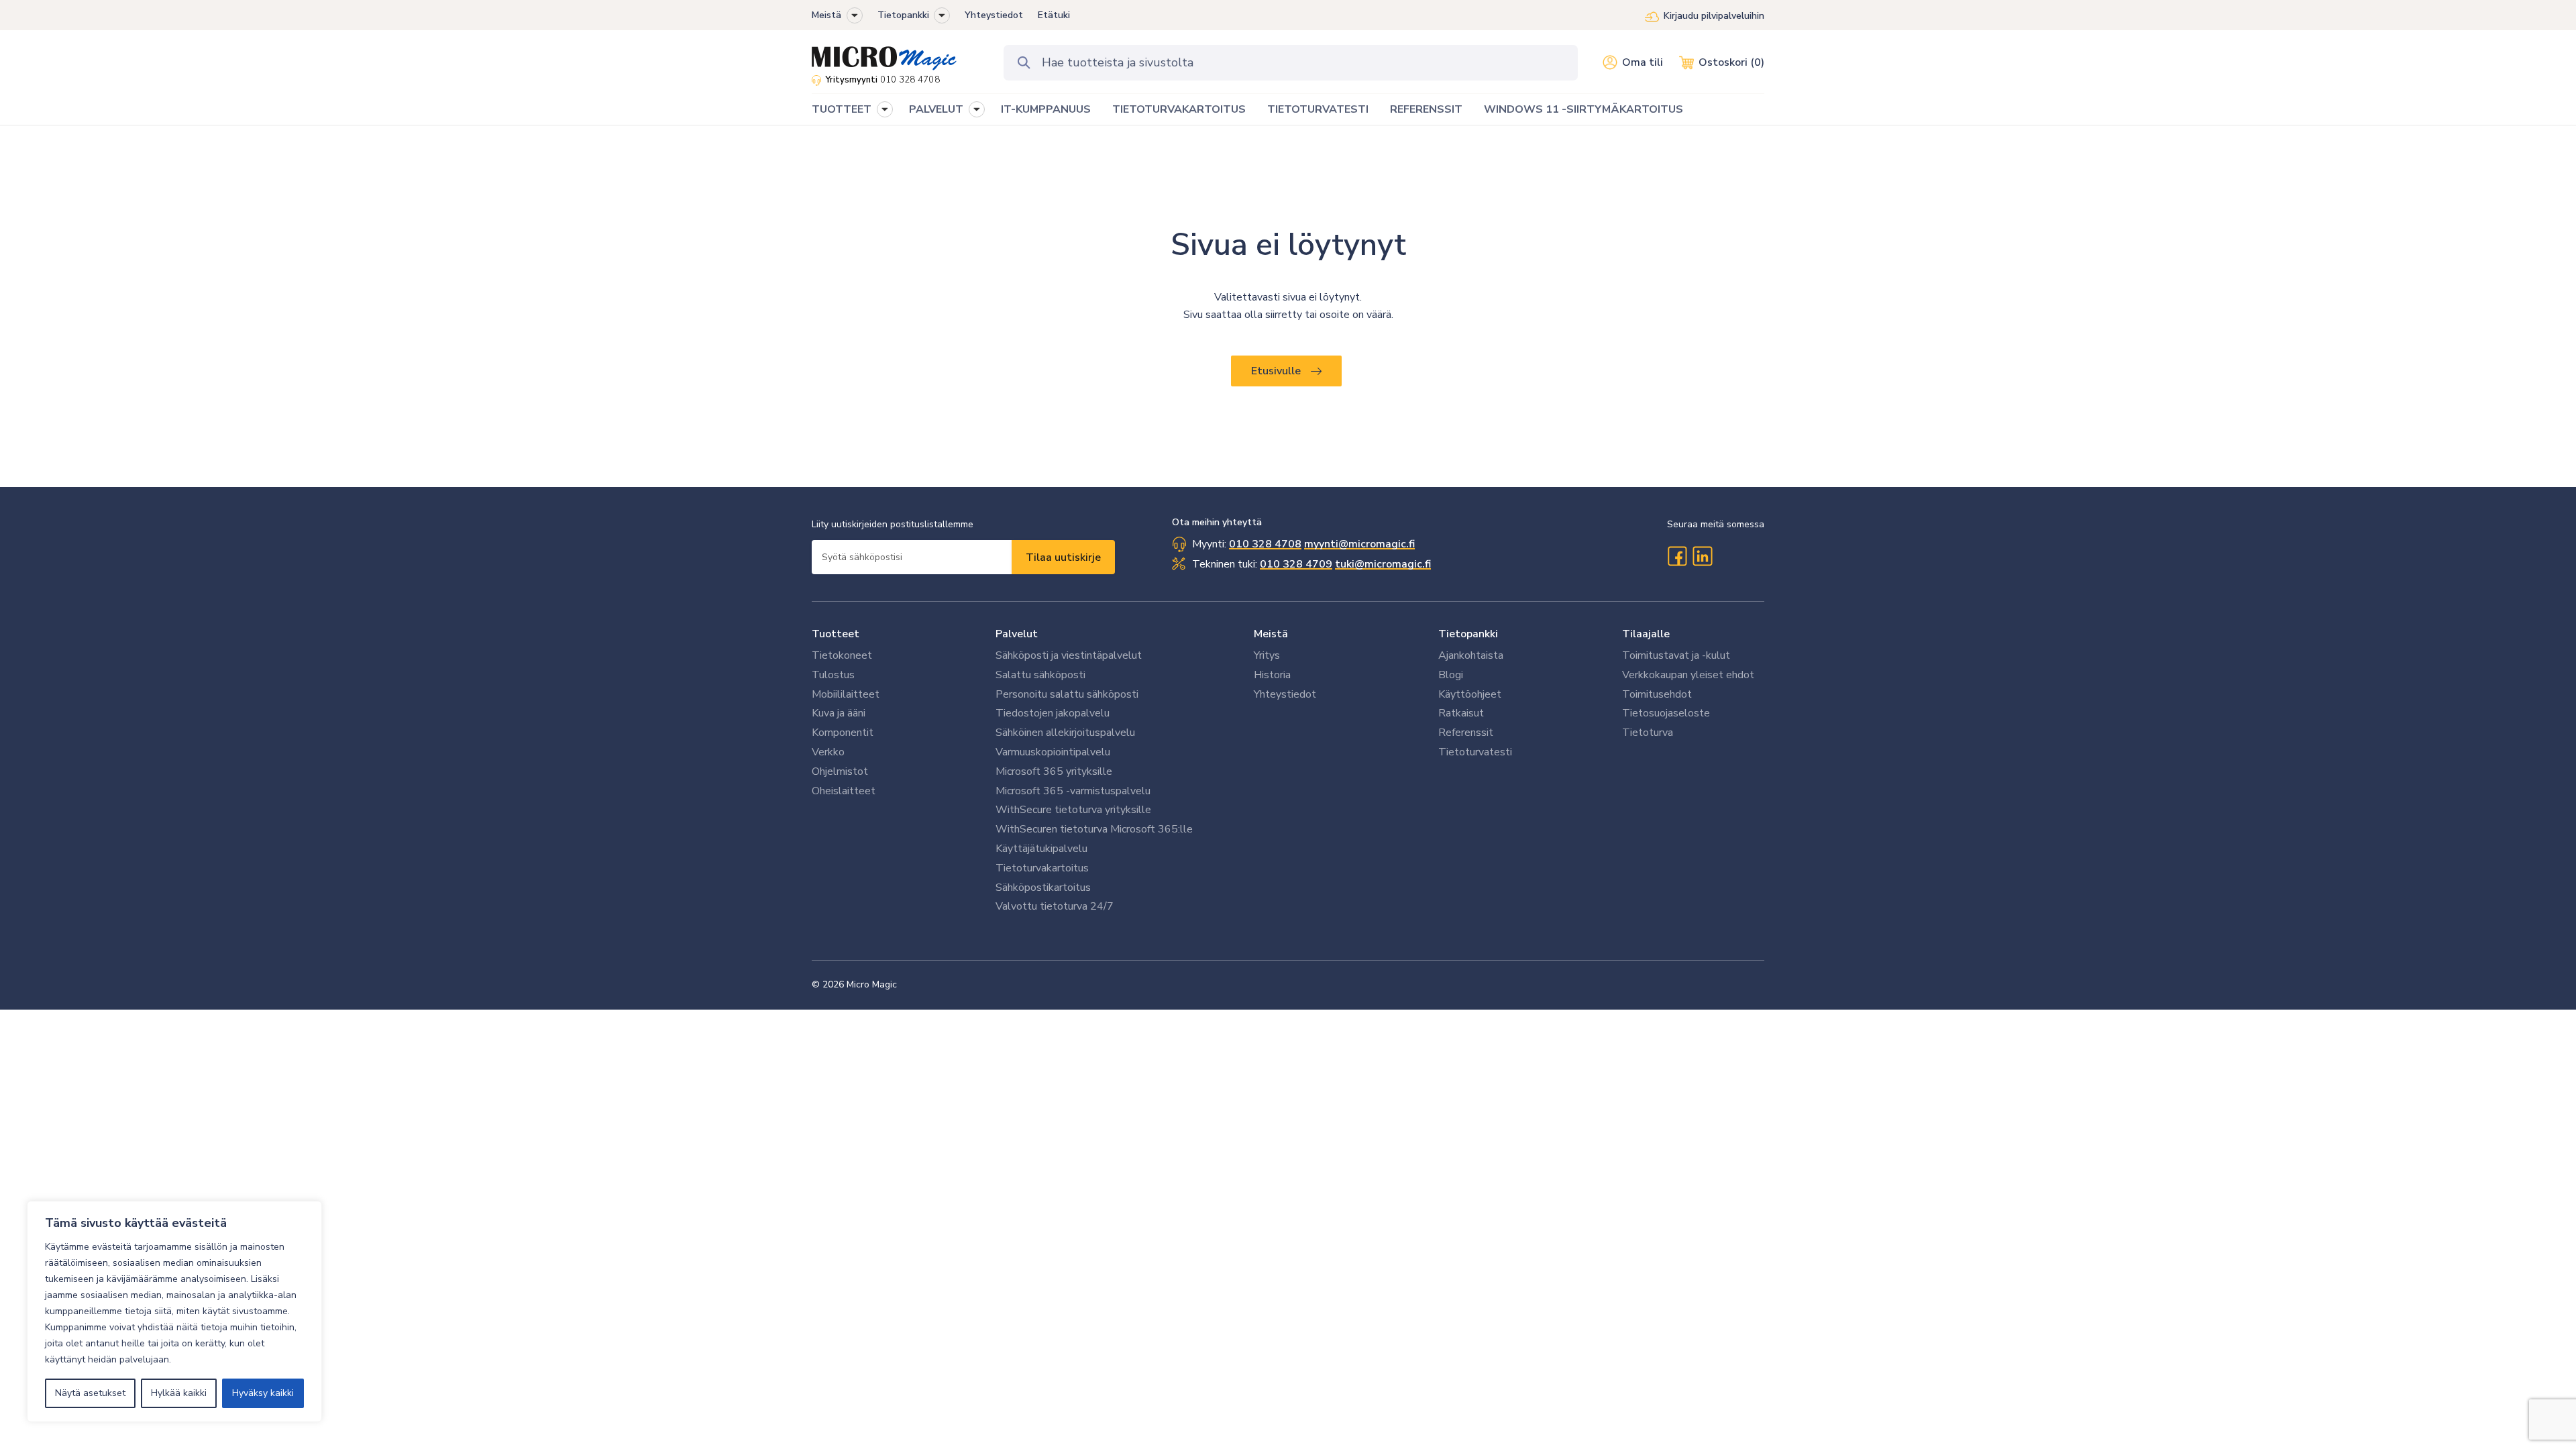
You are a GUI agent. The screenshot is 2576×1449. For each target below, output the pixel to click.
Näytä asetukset (90, 1393)
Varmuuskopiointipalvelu (1053, 752)
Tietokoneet (842, 655)
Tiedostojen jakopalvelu (1053, 713)
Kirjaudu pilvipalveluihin (1714, 16)
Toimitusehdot (1657, 694)
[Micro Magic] (884, 54)
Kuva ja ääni (839, 713)
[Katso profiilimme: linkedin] (1703, 556)
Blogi (1451, 675)
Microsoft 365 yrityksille (1054, 771)
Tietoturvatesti (1475, 752)
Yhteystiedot (994, 15)
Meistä (826, 15)
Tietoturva (1648, 733)
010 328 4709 (1296, 564)
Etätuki (1054, 15)
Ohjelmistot (840, 771)
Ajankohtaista (1471, 655)
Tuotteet (836, 634)
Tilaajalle (1646, 634)
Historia (1272, 675)
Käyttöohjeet (1470, 694)
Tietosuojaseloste (1666, 713)
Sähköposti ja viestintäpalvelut (1069, 655)
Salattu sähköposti (1040, 675)
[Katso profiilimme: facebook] (1677, 556)
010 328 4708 (910, 80)
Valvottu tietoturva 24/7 (1055, 906)
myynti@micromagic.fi (1359, 544)
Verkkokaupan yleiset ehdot (1688, 675)
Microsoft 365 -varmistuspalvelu (1073, 791)
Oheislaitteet (844, 791)
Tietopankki (903, 15)
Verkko (828, 752)
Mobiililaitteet (846, 694)
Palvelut (1017, 634)
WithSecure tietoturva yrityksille (1073, 810)
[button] (855, 15)
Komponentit (843, 733)
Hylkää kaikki (179, 1393)
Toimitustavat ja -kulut (1676, 655)
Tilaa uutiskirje (1063, 557)
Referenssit (1466, 733)
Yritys (1267, 655)
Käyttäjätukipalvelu (1041, 849)
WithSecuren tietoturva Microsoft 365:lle (1094, 829)
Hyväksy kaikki (263, 1393)
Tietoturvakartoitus (1042, 868)
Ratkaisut (1461, 713)
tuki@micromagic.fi (1383, 564)
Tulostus (833, 675)
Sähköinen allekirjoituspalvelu (1065, 733)
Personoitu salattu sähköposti (1067, 694)
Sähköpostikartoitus (1043, 888)
